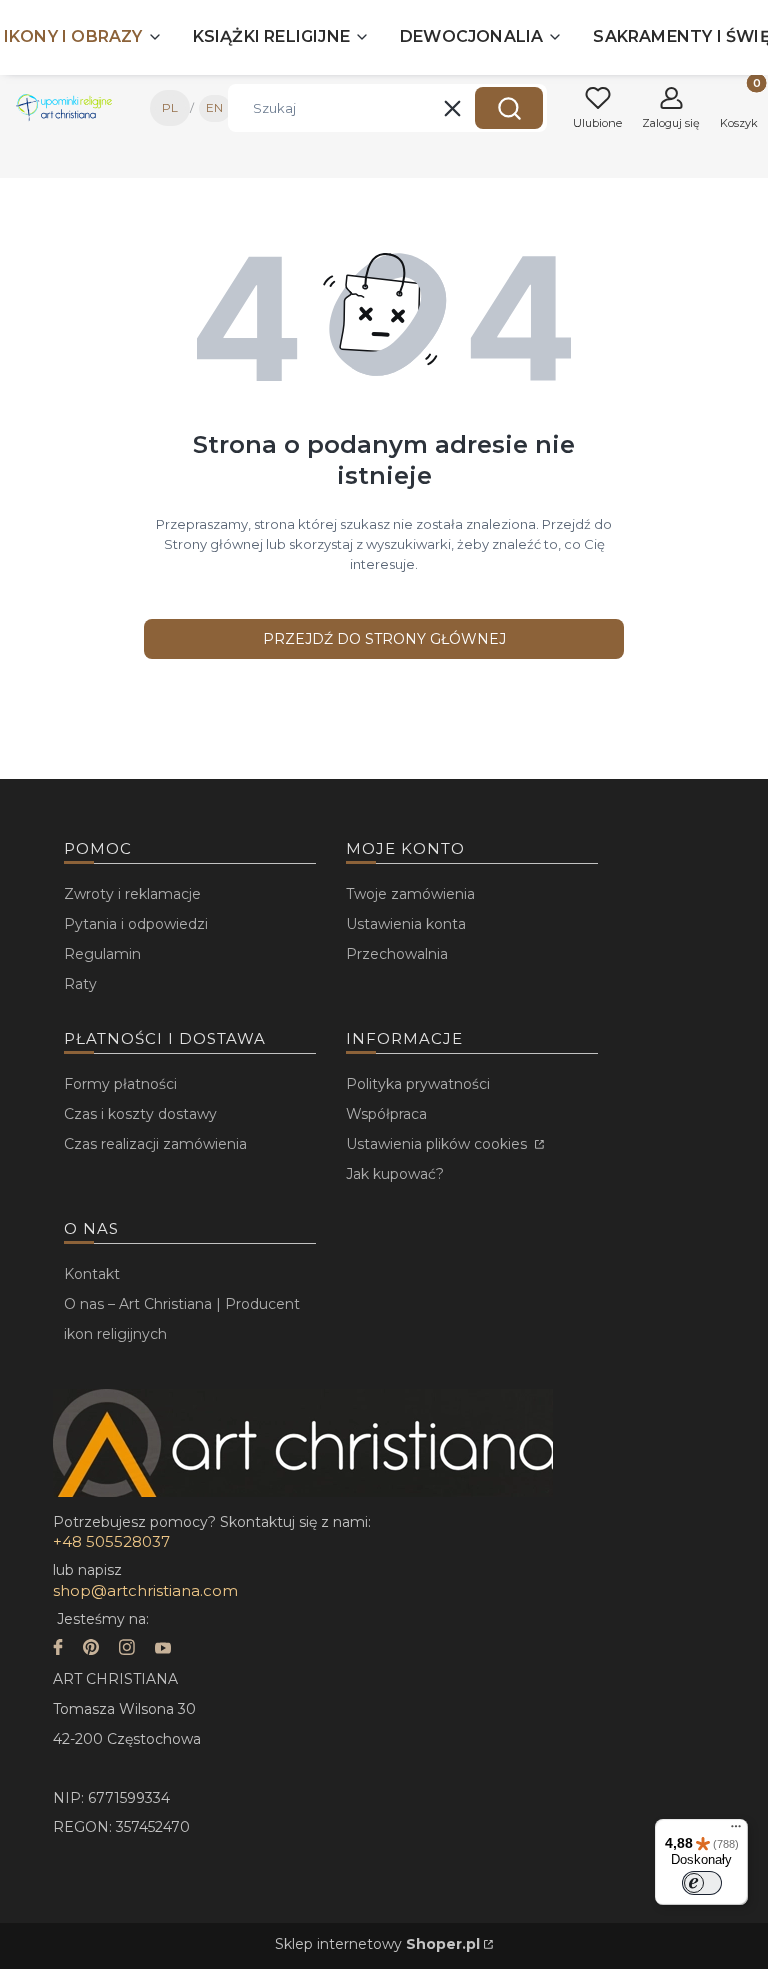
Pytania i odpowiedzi (136, 924)
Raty (80, 984)
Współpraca (386, 1114)
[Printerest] (91, 1649)
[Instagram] (127, 1649)
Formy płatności (120, 1084)
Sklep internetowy (377, 1944)
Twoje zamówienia (410, 894)
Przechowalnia (397, 954)
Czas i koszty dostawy (140, 1114)
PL (170, 107)
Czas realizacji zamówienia (155, 1144)
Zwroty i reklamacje (132, 894)
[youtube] (163, 1649)
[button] (509, 108)
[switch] (702, 1883)
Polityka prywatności (418, 1084)
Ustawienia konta (406, 924)
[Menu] (736, 1831)
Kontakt (92, 1274)
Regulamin (102, 954)
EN (214, 107)
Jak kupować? (395, 1174)
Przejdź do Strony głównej (384, 639)
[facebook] (58, 1649)
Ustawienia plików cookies (438, 1144)
